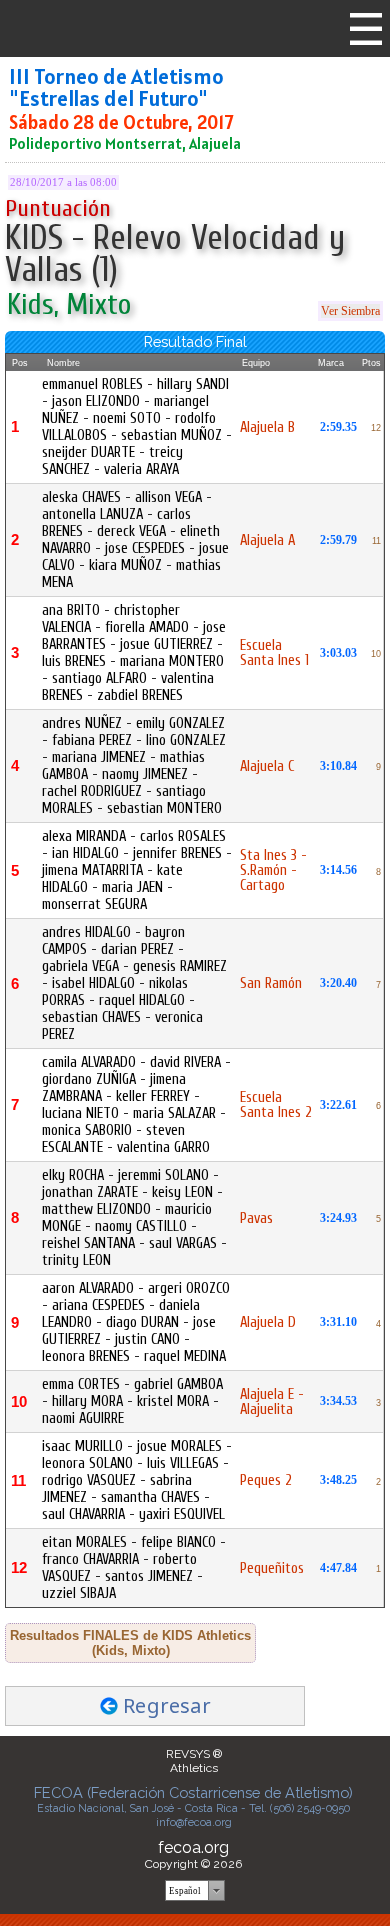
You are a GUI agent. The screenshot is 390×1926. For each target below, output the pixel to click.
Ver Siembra (350, 311)
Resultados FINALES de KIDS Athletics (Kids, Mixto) (130, 1643)
